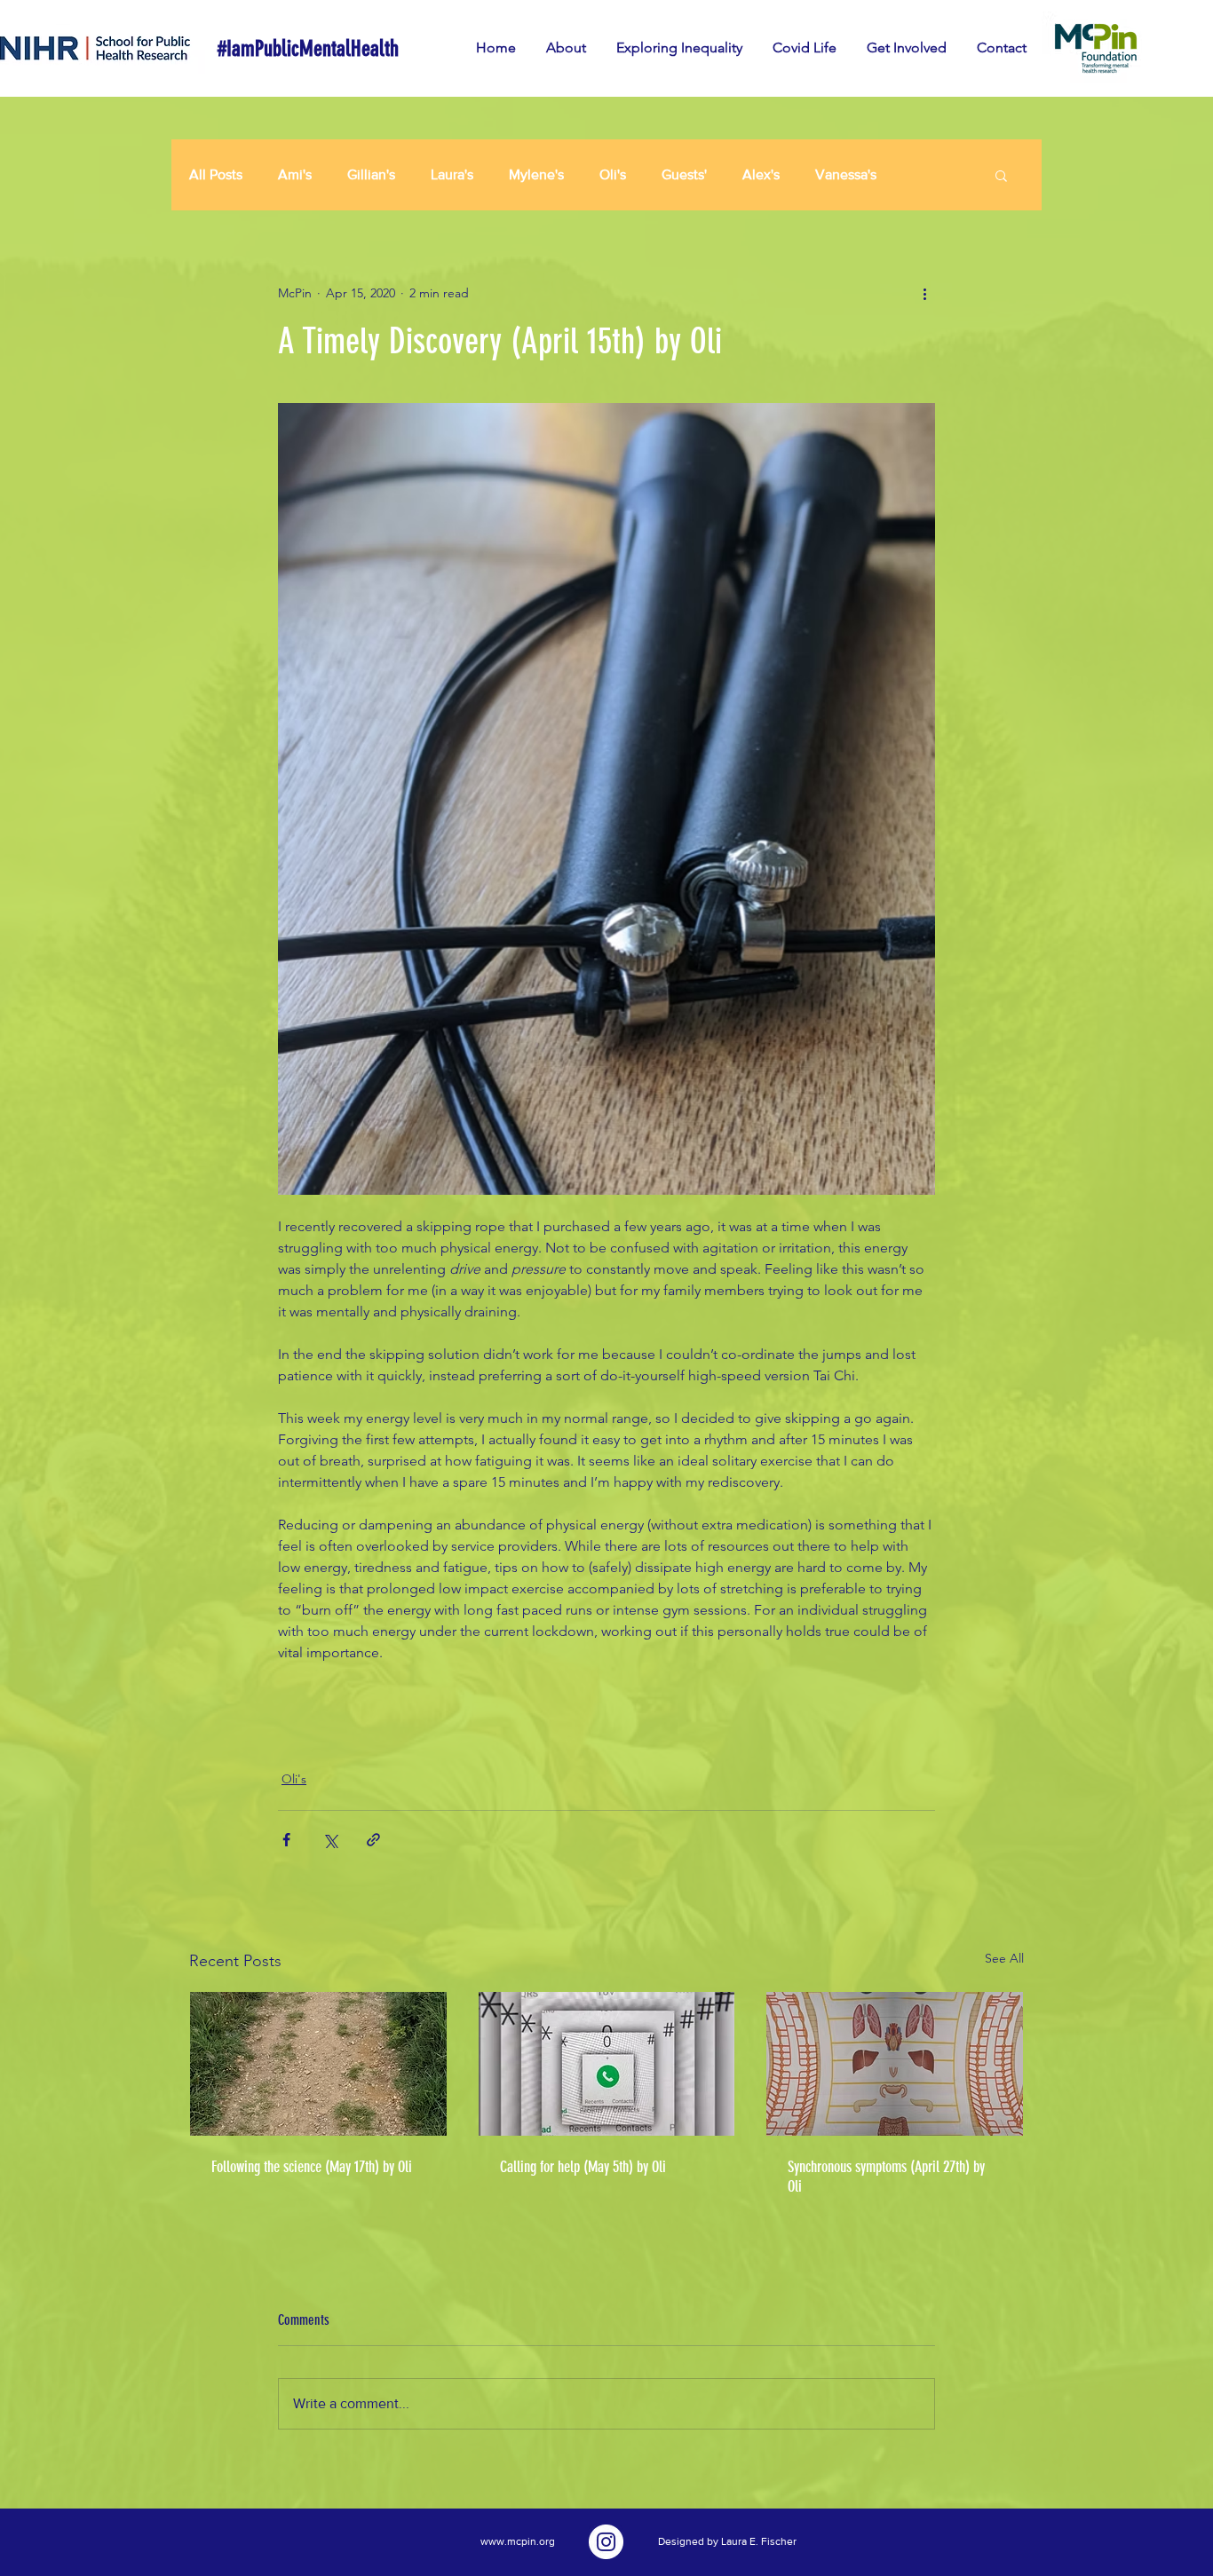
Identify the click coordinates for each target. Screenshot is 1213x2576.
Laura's (452, 174)
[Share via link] (373, 1840)
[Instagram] (606, 2542)
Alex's (761, 174)
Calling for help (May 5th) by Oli (583, 2167)
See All (1004, 1958)
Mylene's (536, 174)
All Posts (216, 174)
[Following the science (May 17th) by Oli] (318, 2064)
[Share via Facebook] (286, 1840)
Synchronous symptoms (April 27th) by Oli (886, 2177)
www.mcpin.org (518, 2541)
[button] (1001, 175)
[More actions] (924, 293)
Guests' (684, 174)
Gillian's (371, 174)
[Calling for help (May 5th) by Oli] (607, 2064)
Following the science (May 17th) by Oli (312, 2167)
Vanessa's (846, 174)
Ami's (295, 174)
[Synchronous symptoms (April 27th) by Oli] (895, 2064)
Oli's (613, 174)
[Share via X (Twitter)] (330, 1840)
